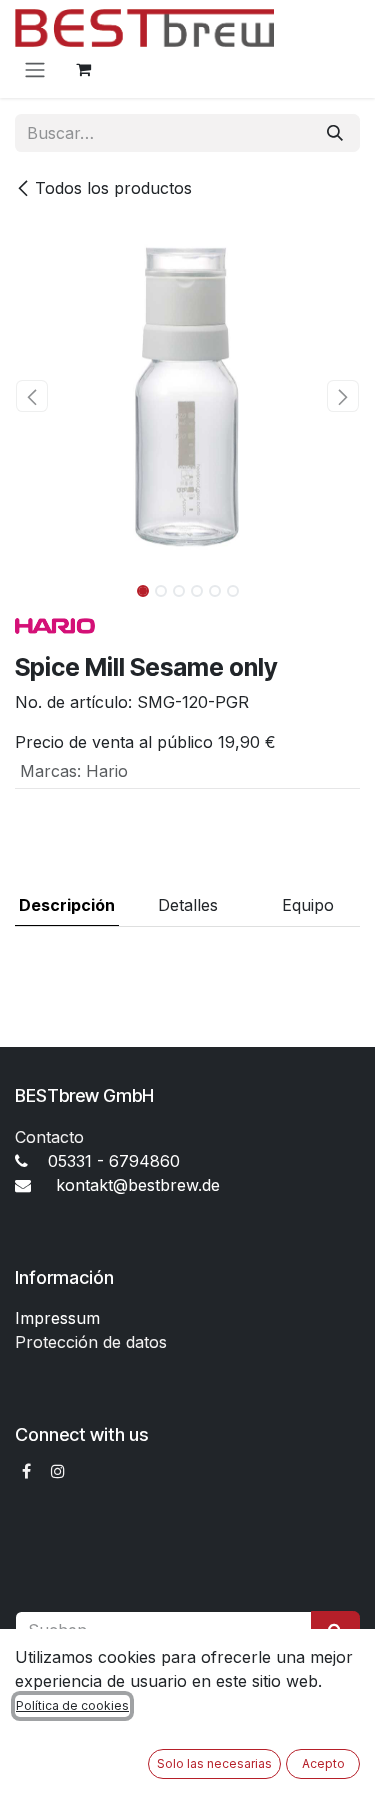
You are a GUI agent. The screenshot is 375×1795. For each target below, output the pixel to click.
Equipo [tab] (308, 905)
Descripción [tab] (67, 905)
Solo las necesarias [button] (214, 1763)
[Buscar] (335, 133)
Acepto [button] (323, 1763)
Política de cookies (72, 1705)
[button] (32, 396)
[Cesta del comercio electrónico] (83, 69)
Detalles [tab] (188, 905)
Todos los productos (113, 188)
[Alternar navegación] (35, 69)
